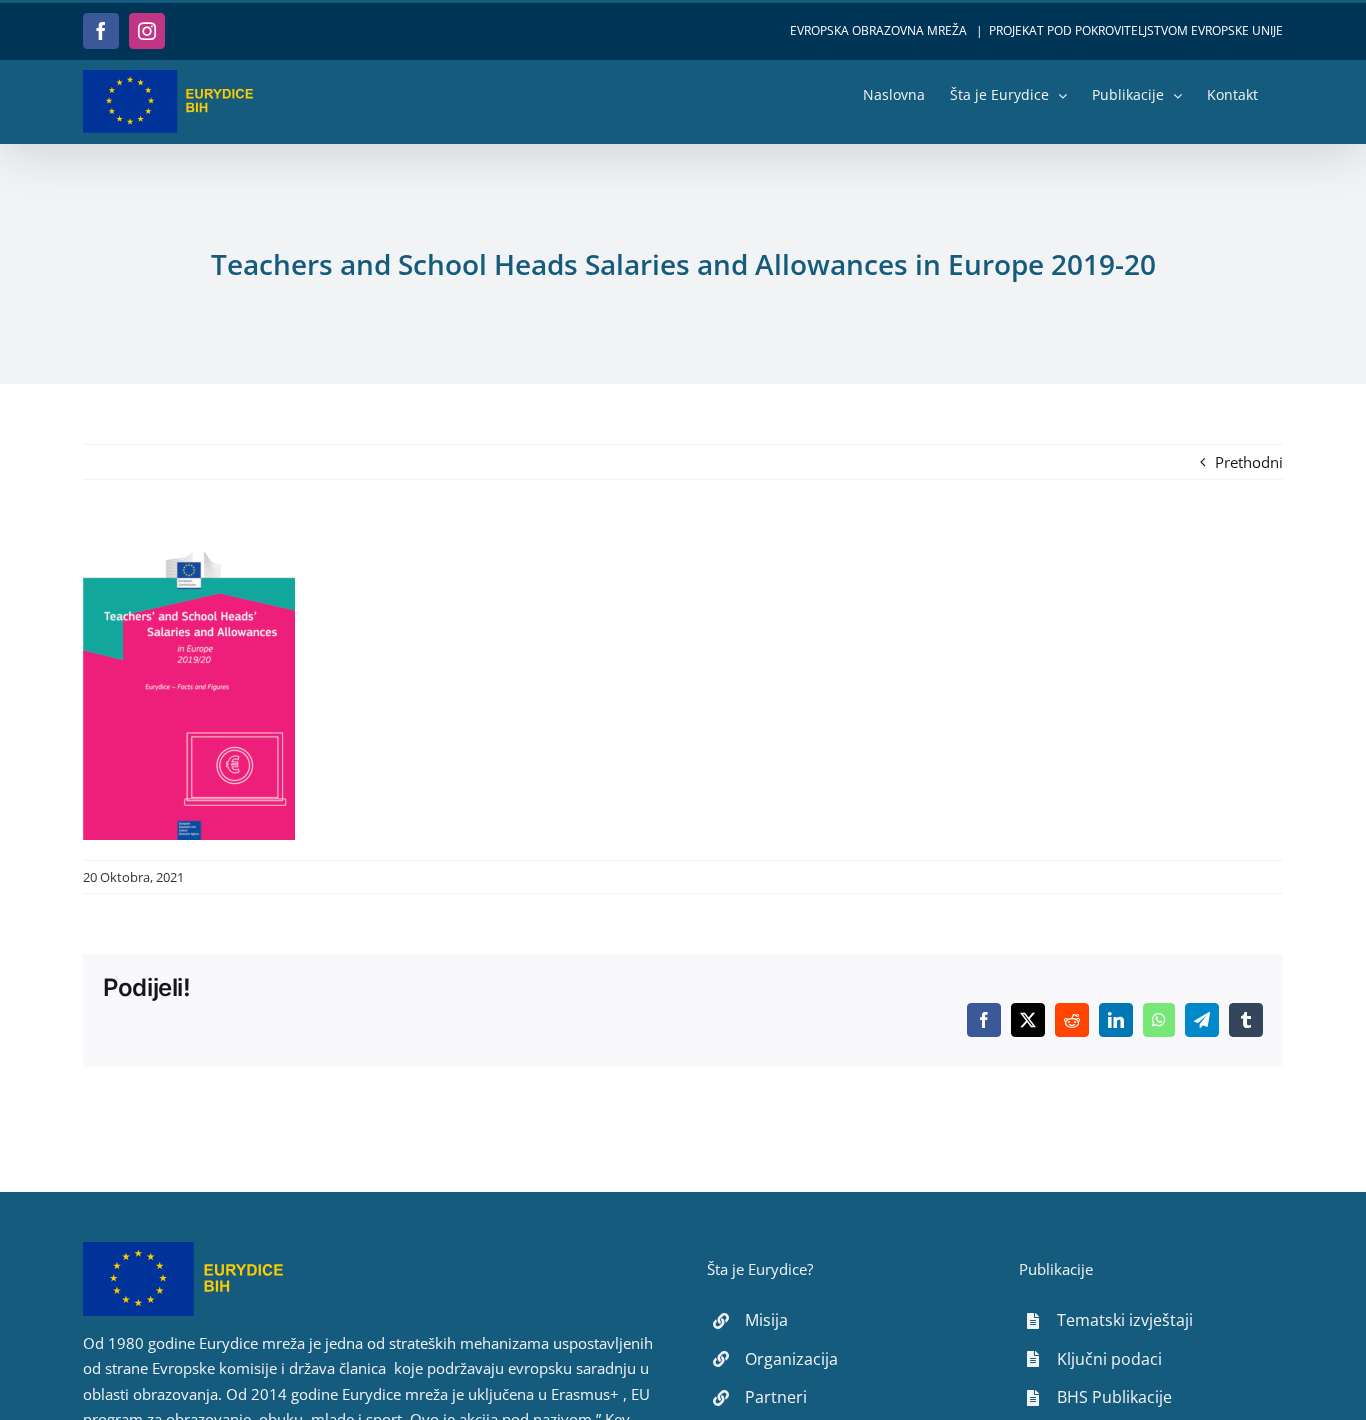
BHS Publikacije (1114, 1397)
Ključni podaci (1109, 1359)
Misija (766, 1320)
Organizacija (791, 1359)
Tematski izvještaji (1125, 1320)
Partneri (776, 1397)
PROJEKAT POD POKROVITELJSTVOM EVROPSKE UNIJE (1136, 30)
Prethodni (1249, 462)
